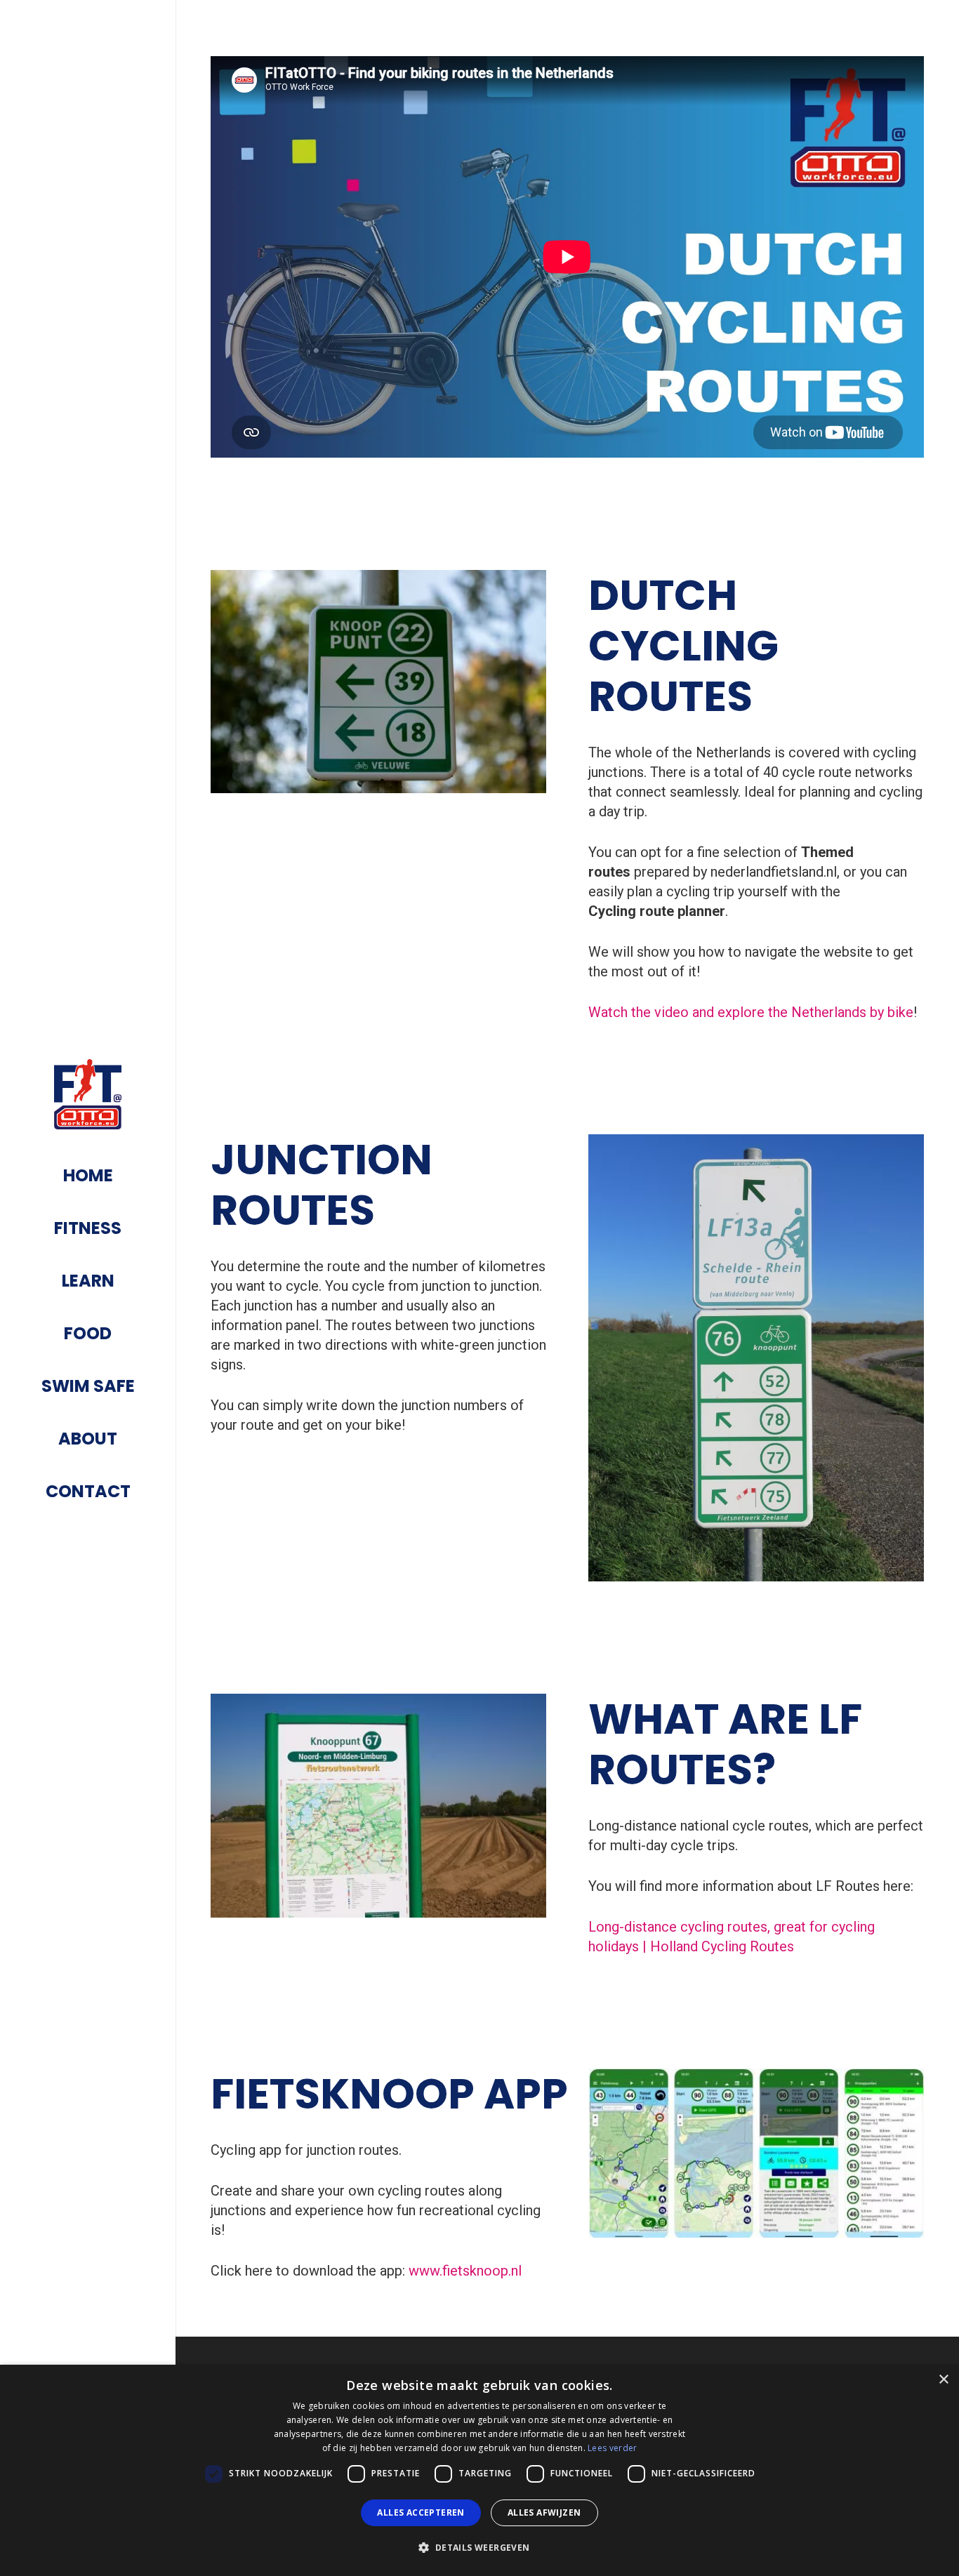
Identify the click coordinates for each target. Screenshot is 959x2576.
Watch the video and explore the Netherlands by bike (751, 1012)
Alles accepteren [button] (421, 2512)
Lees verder (612, 2448)
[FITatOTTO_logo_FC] (88, 1094)
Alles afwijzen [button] (544, 2512)
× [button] (943, 2380)
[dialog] (479, 2470)
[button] (479, 2548)
